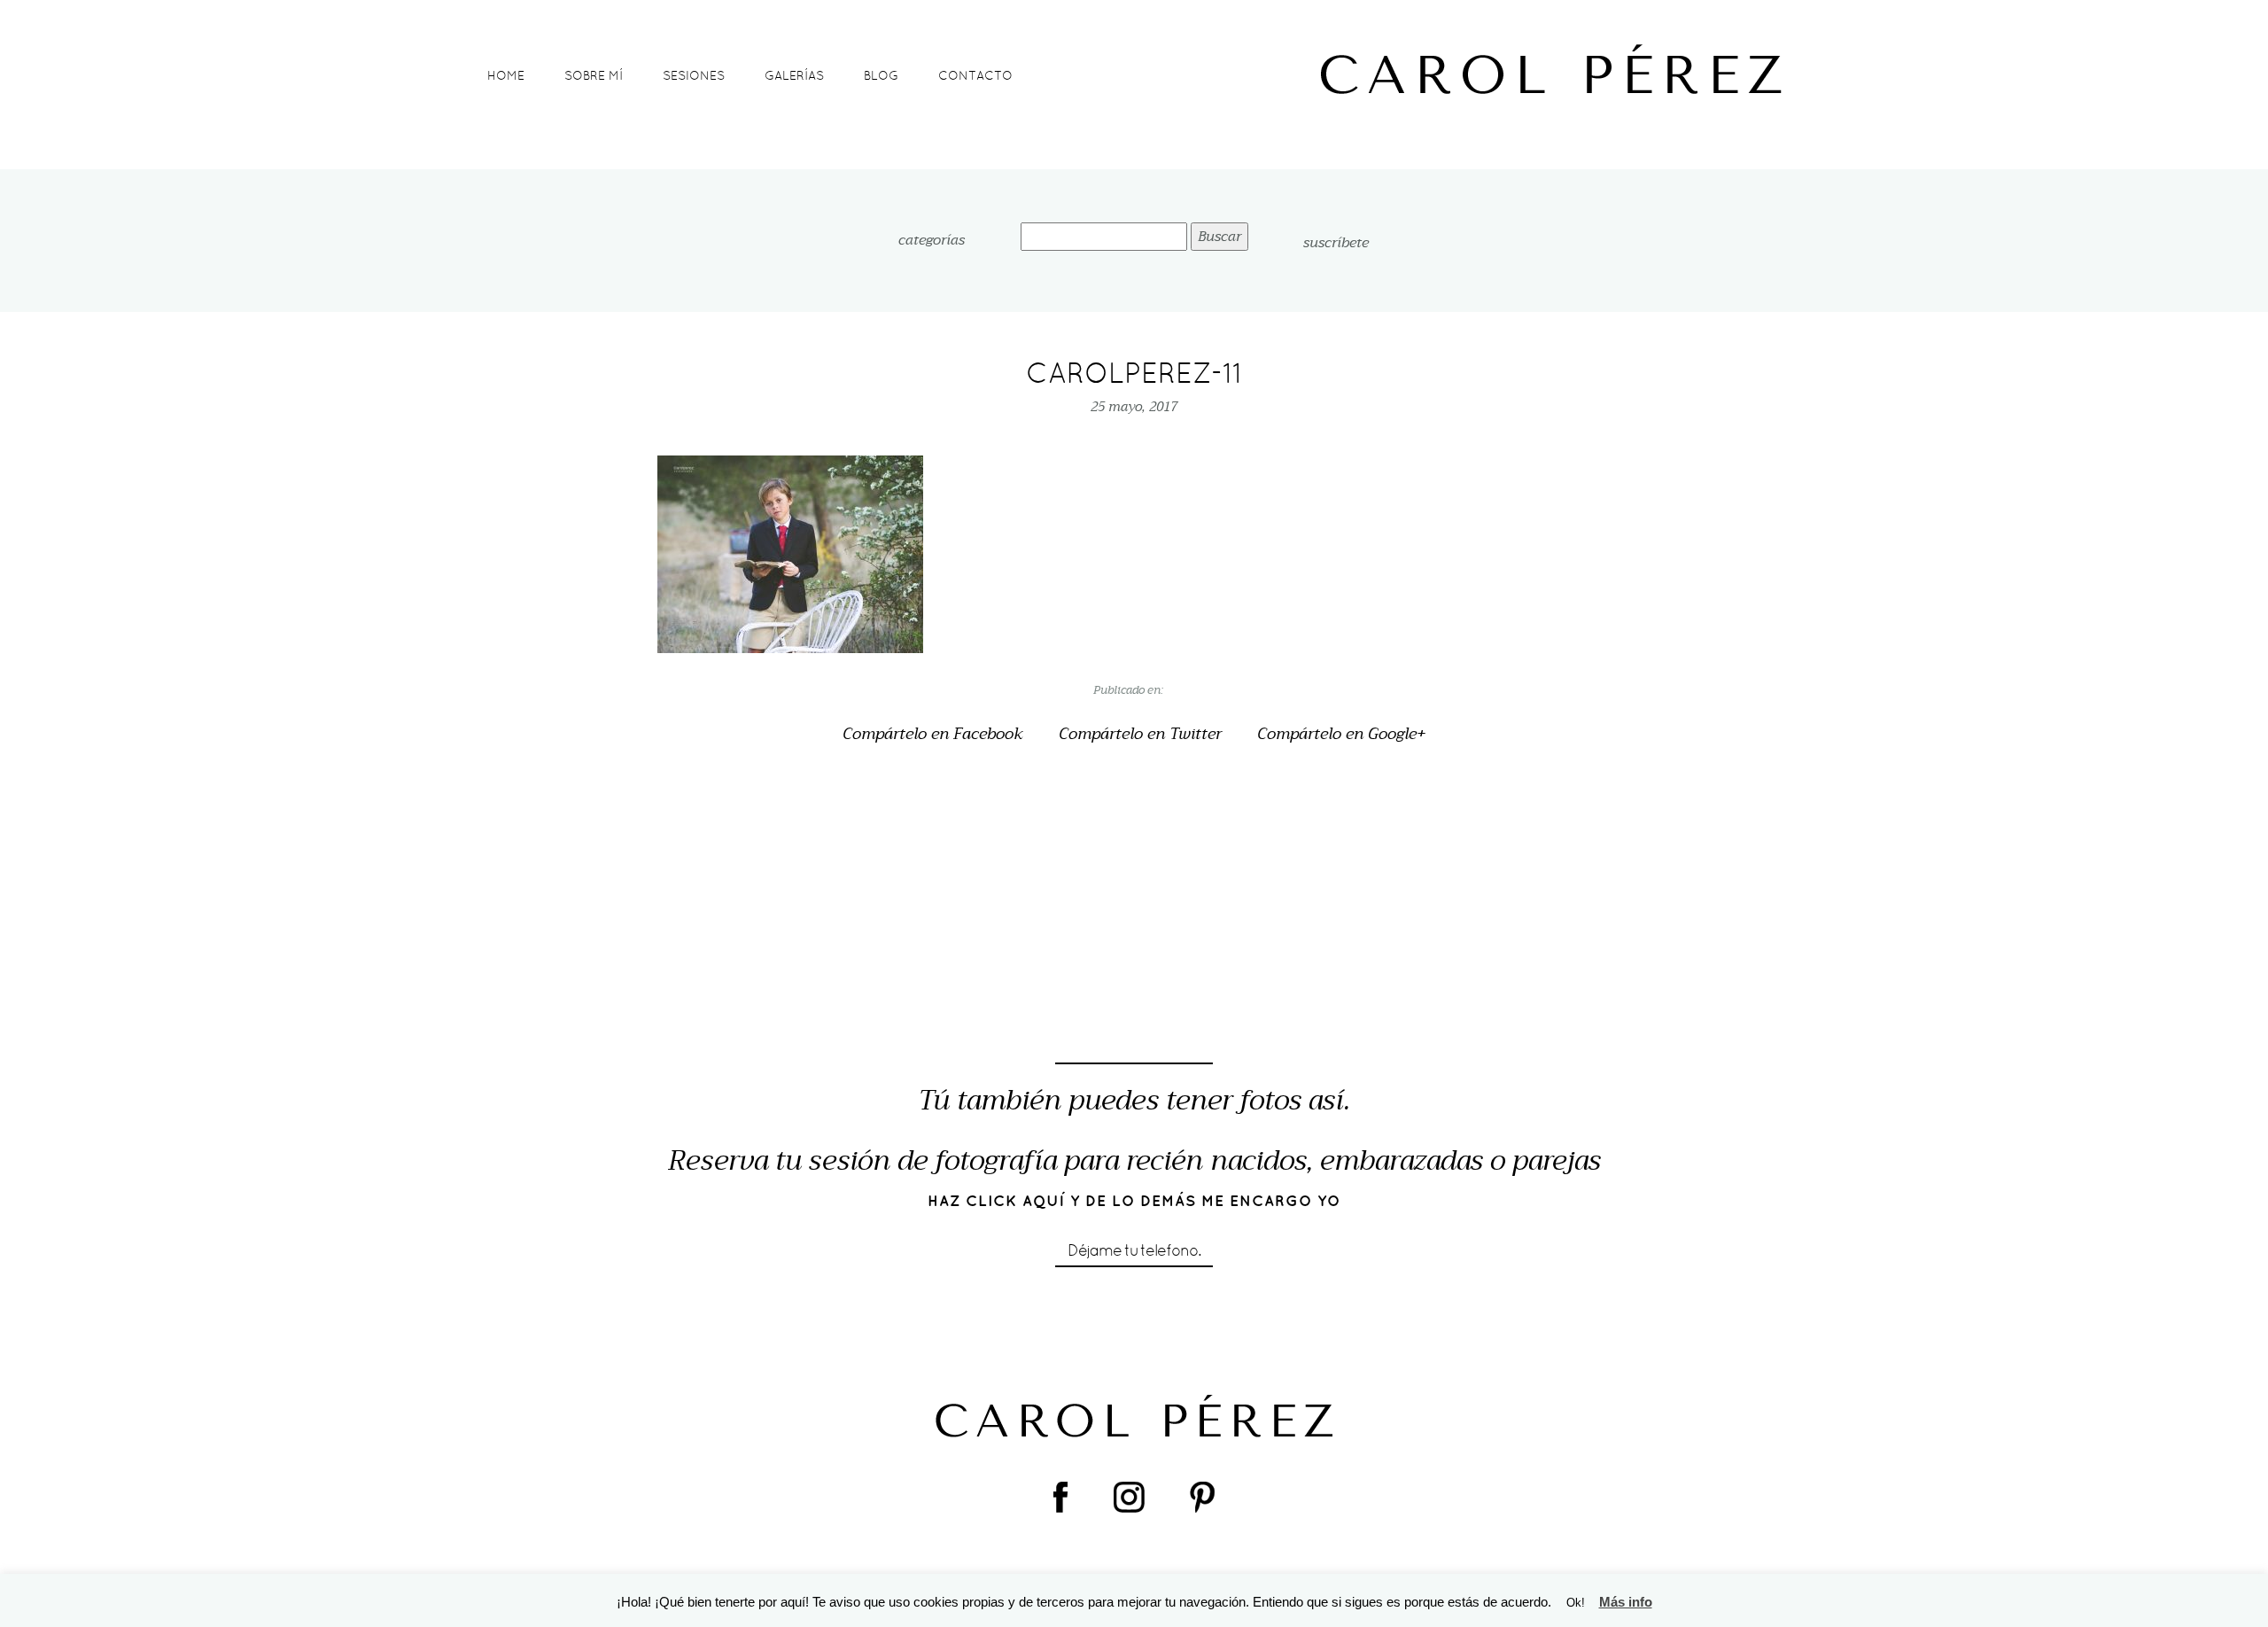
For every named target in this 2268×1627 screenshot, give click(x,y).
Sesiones (694, 75)
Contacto (975, 75)
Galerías (794, 75)
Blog (881, 75)
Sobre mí (594, 75)
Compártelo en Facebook (933, 735)
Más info (1626, 1602)
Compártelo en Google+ (1341, 735)
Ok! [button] (1576, 1603)
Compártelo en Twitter (1140, 735)
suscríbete (1336, 243)
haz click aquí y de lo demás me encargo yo (1134, 1201)
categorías (932, 241)
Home (506, 75)
